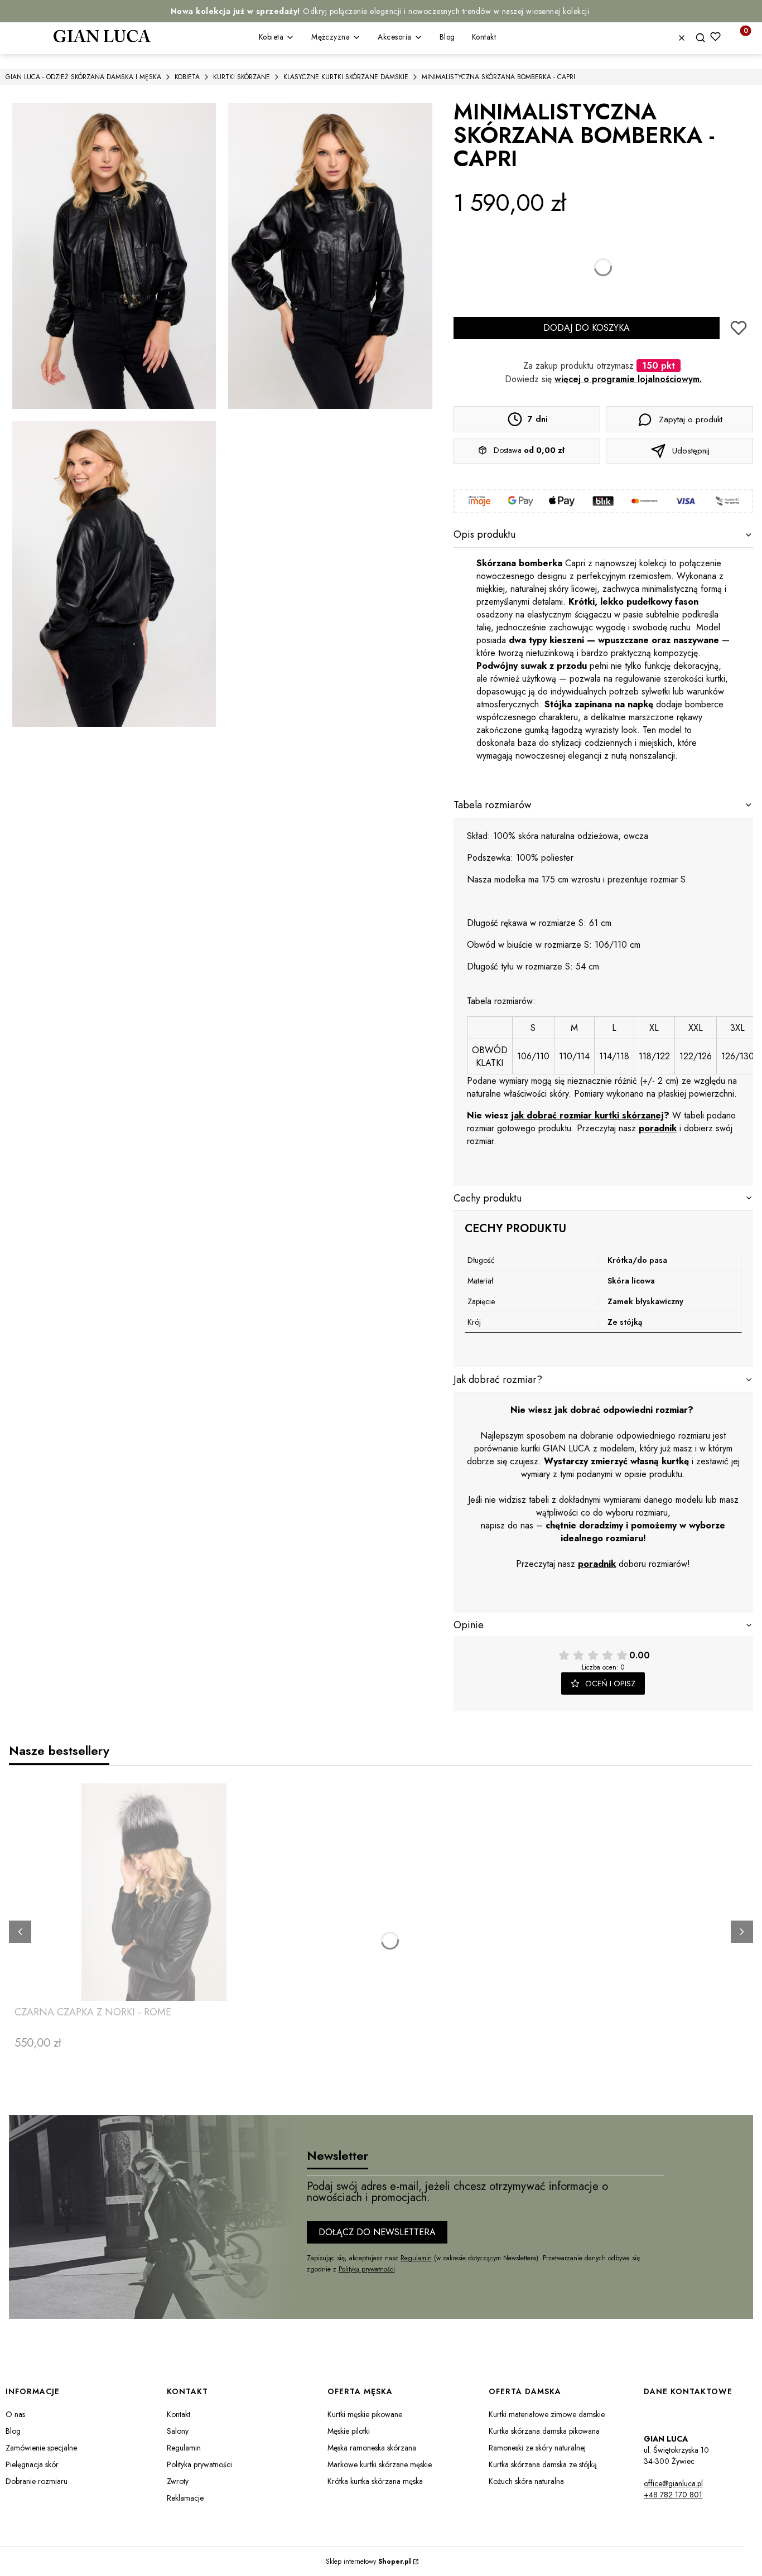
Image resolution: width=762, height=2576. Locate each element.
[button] (705, 38)
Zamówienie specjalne (41, 2448)
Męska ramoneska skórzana (372, 2448)
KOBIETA (187, 77)
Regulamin (416, 2258)
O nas (15, 2414)
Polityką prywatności (367, 2269)
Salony (178, 2431)
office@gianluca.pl (673, 2483)
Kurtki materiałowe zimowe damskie (547, 2414)
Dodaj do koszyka (587, 328)
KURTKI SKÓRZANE (242, 77)
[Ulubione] (715, 37)
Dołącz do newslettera (377, 2232)
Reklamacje (185, 2498)
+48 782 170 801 (673, 2495)
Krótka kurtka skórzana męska (375, 2481)
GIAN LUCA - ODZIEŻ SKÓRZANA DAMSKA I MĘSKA (83, 77)
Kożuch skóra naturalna (526, 2481)
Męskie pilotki (349, 2431)
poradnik (658, 1128)
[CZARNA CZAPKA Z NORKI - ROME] (154, 1892)
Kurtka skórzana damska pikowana (544, 2431)
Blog (13, 2431)
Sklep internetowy (368, 2561)
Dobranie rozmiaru (37, 2481)
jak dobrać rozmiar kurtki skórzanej (587, 1115)
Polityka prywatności (199, 2464)
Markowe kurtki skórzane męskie (380, 2464)
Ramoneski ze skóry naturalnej (537, 2448)
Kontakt (179, 2414)
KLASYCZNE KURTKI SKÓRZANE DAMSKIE (346, 77)
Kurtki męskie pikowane (365, 2414)
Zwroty (178, 2481)
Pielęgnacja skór (32, 2464)
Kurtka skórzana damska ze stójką (543, 2464)
